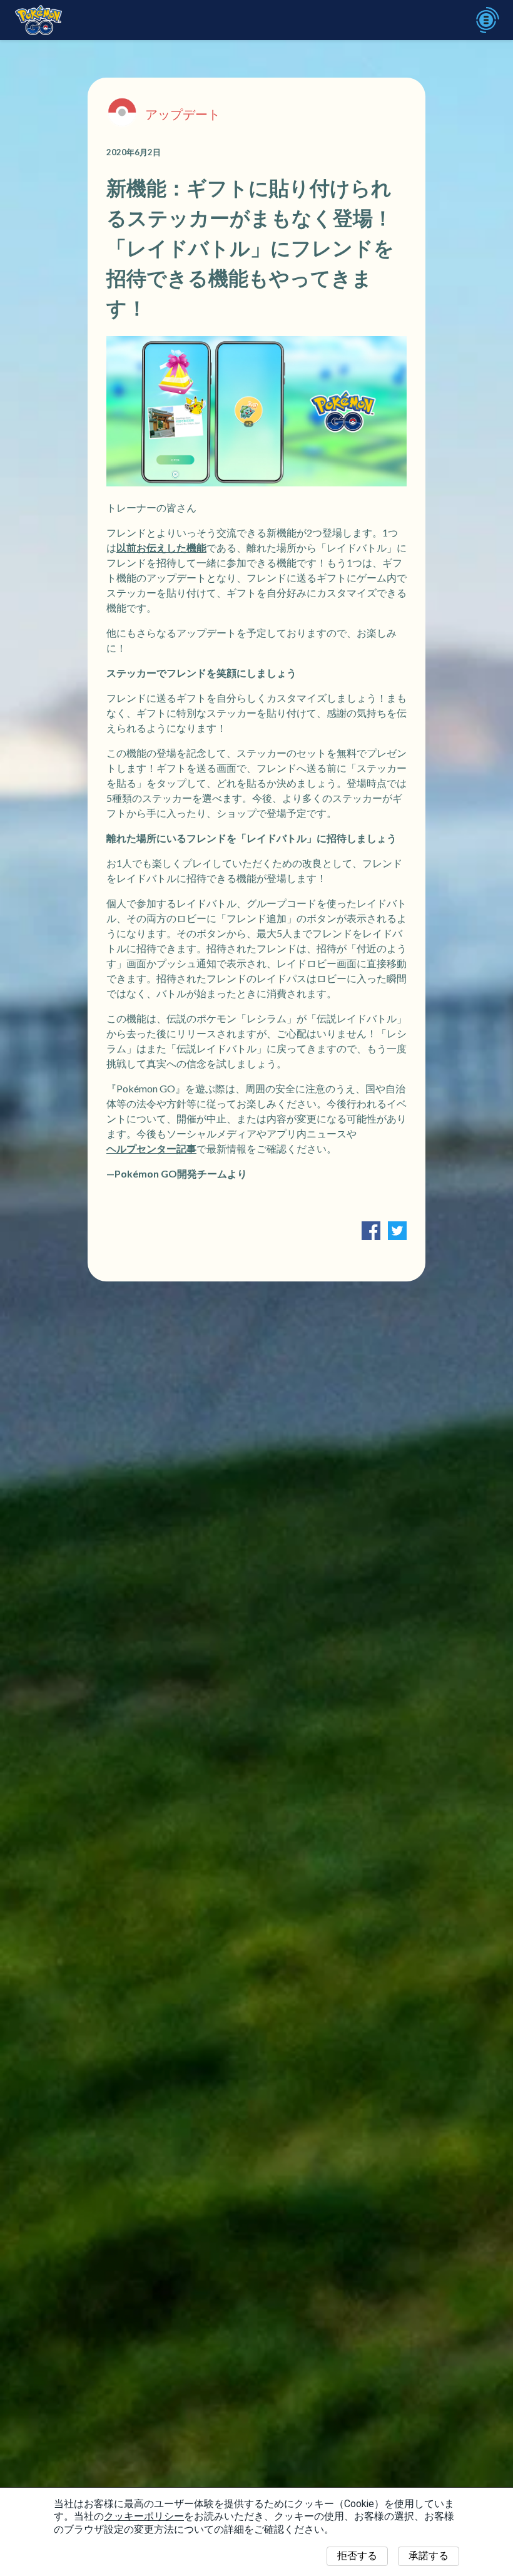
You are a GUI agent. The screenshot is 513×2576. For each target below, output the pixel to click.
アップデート (183, 114)
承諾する (429, 2556)
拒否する (357, 2556)
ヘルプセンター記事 (151, 1148)
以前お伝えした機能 (161, 547)
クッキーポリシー (144, 2516)
